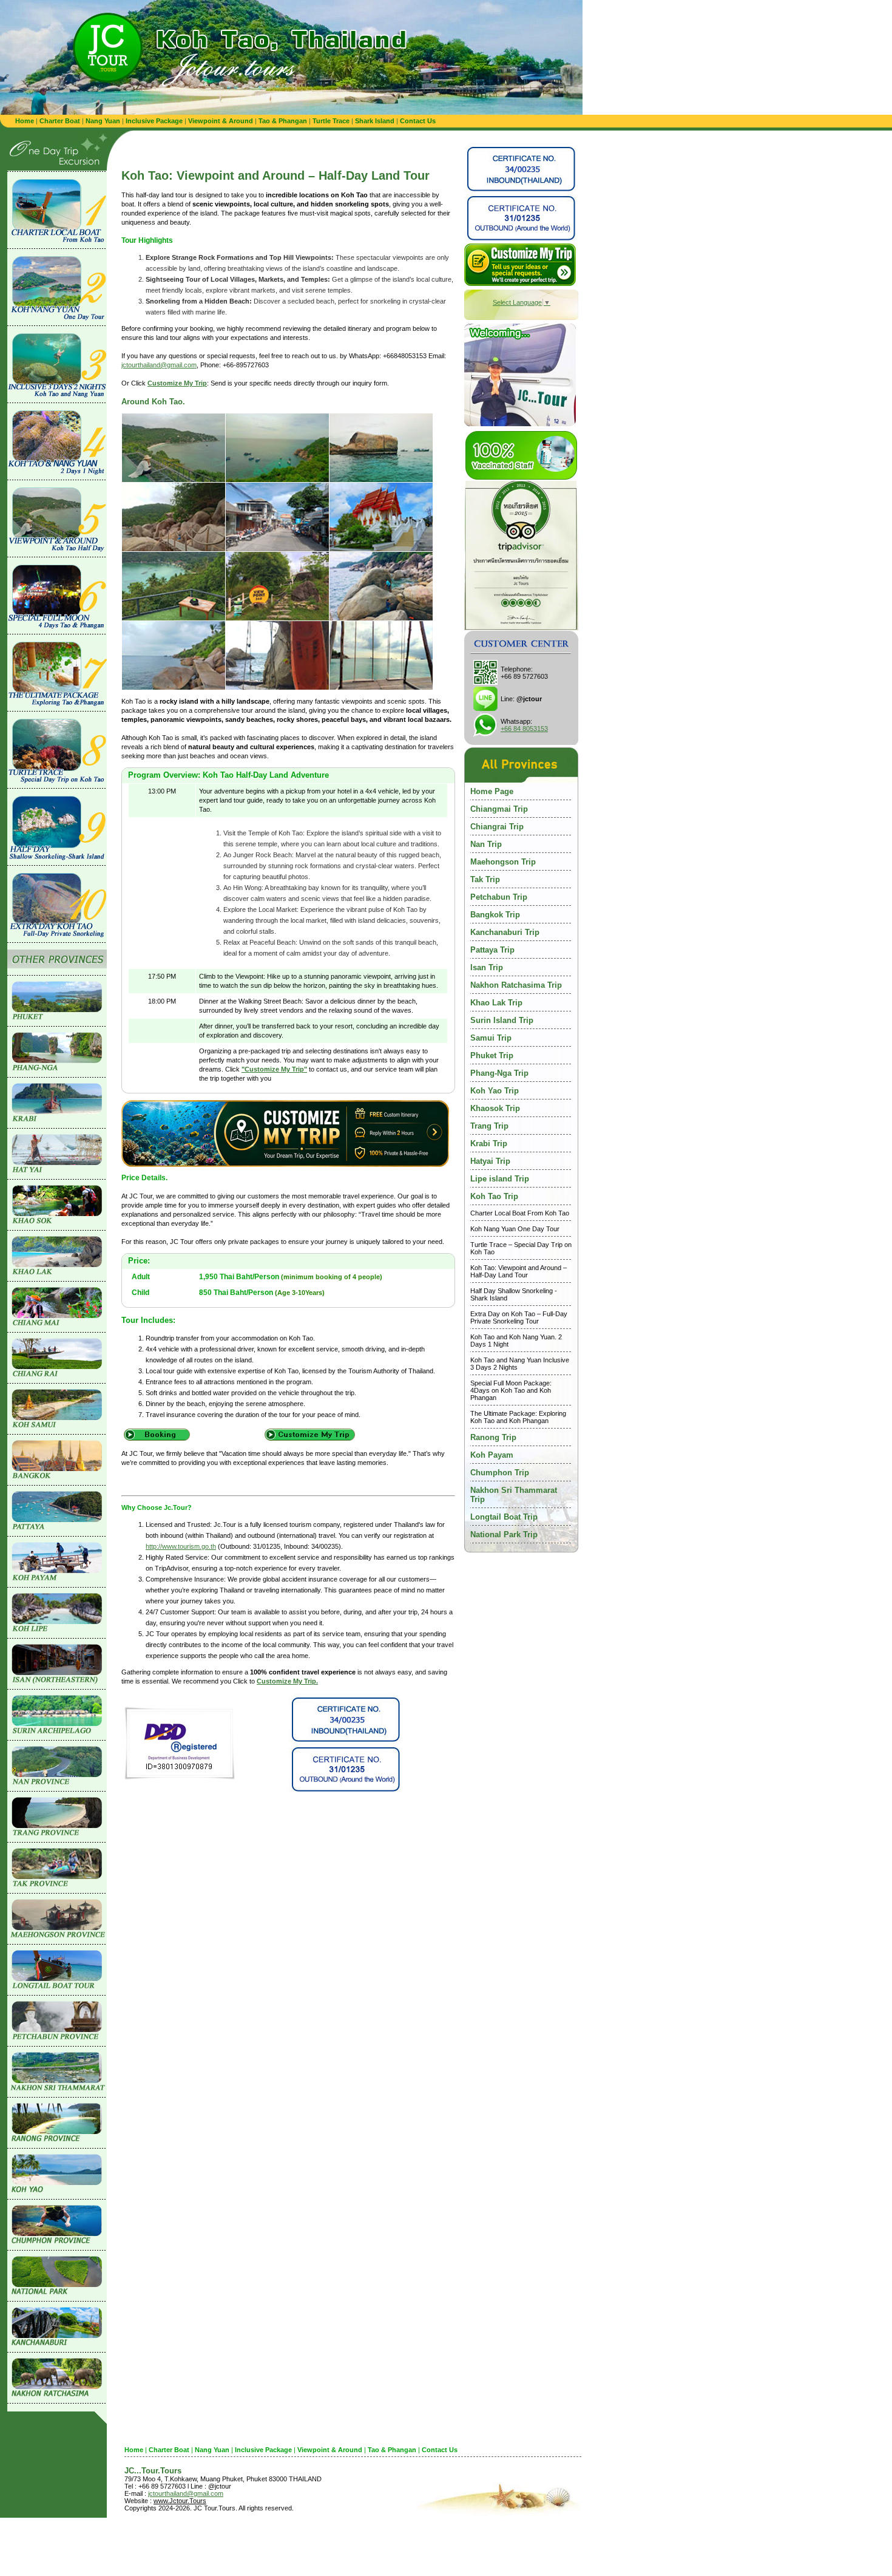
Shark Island (375, 121)
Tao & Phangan (283, 121)
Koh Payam (492, 1455)
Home (25, 121)
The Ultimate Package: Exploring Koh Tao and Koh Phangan (518, 1417)
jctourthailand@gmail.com (159, 365)
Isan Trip (487, 967)
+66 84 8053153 (524, 729)
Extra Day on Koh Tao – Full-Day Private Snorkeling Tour (519, 1317)
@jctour (529, 699)
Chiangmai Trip (499, 809)
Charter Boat (60, 121)
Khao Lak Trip (496, 1003)
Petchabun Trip (499, 897)
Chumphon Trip (500, 1473)
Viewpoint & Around (221, 121)
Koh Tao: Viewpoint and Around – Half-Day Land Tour (519, 1271)
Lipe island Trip (500, 1179)
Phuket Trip (492, 1055)
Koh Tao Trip (494, 1196)
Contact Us (418, 121)
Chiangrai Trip (497, 827)
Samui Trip (491, 1038)
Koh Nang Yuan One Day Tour (515, 1229)
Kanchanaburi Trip (505, 932)
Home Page (492, 791)
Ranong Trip (493, 1437)
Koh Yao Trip (495, 1091)
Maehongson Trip (503, 862)
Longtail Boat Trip (504, 1517)
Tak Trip (485, 879)
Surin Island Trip (502, 1020)
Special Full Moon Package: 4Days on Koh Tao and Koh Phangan (511, 1390)
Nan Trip (486, 844)
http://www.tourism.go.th (181, 1546)
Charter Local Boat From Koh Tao (520, 1213)
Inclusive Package (154, 121)
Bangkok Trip (495, 915)
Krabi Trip (489, 1144)
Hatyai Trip (490, 1161)
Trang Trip (489, 1126)
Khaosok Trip (495, 1108)
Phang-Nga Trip (499, 1073)
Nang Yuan (103, 121)
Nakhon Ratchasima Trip (516, 985)
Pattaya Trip (492, 950)
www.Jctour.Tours (180, 2501)
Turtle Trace (331, 121)
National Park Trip (504, 1534)
